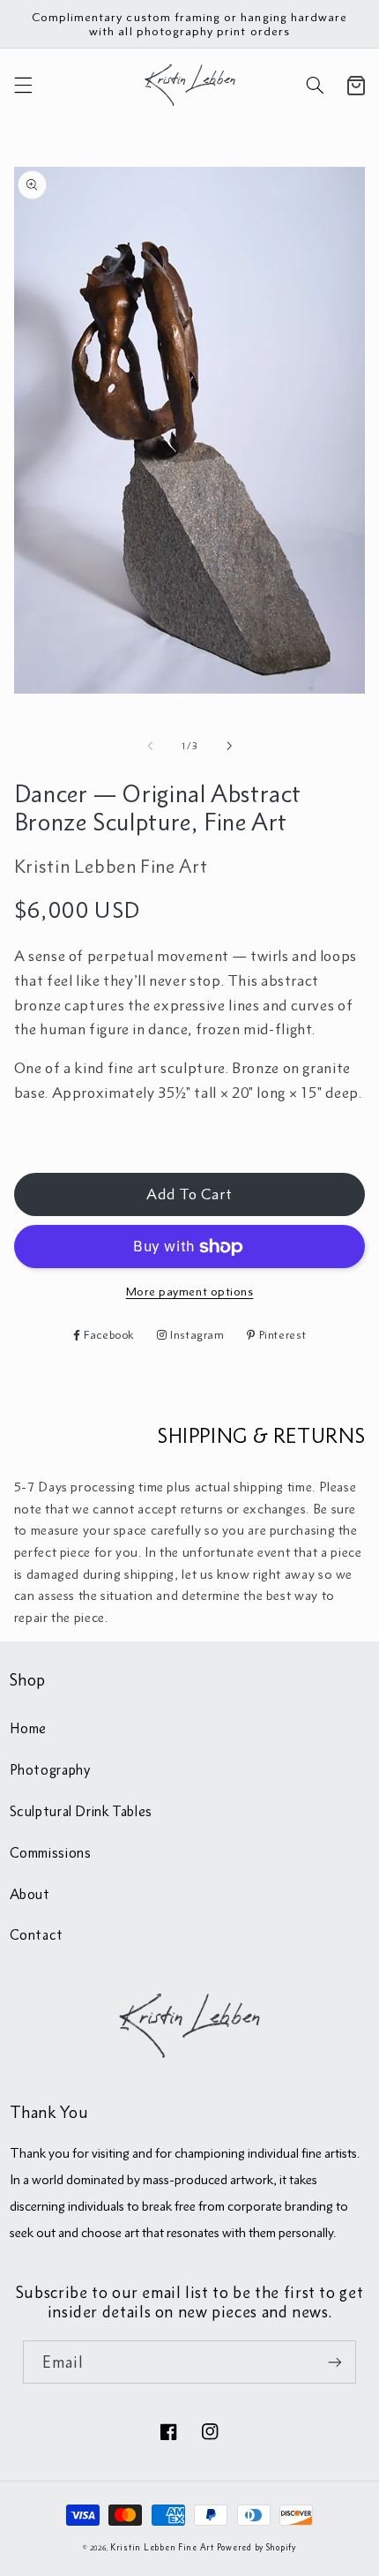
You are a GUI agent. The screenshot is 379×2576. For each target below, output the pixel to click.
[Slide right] (229, 746)
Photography (50, 1769)
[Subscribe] (335, 2362)
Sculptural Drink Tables (82, 1811)
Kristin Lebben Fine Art (162, 2547)
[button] (23, 86)
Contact (37, 1934)
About (30, 1894)
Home (29, 1728)
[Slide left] (150, 746)
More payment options (190, 1291)
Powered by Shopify (256, 2547)
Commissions (51, 1852)
